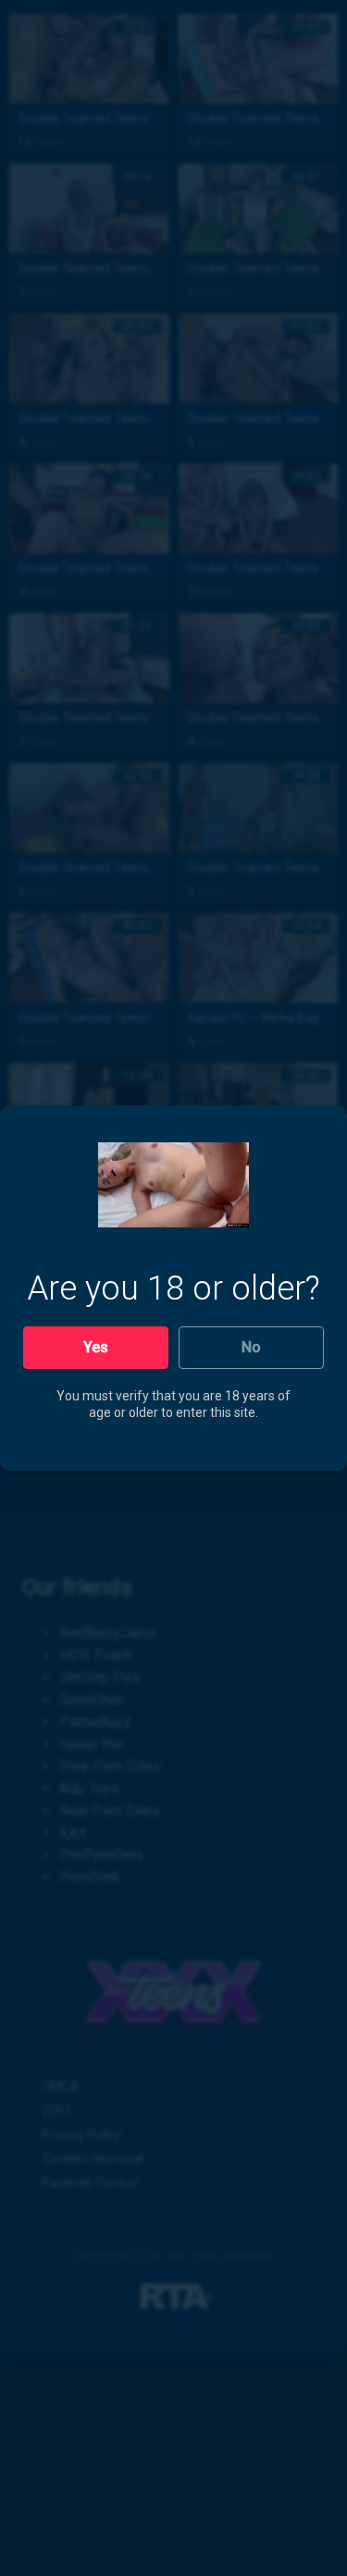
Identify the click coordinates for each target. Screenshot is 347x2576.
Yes (96, 1347)
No (251, 1347)
